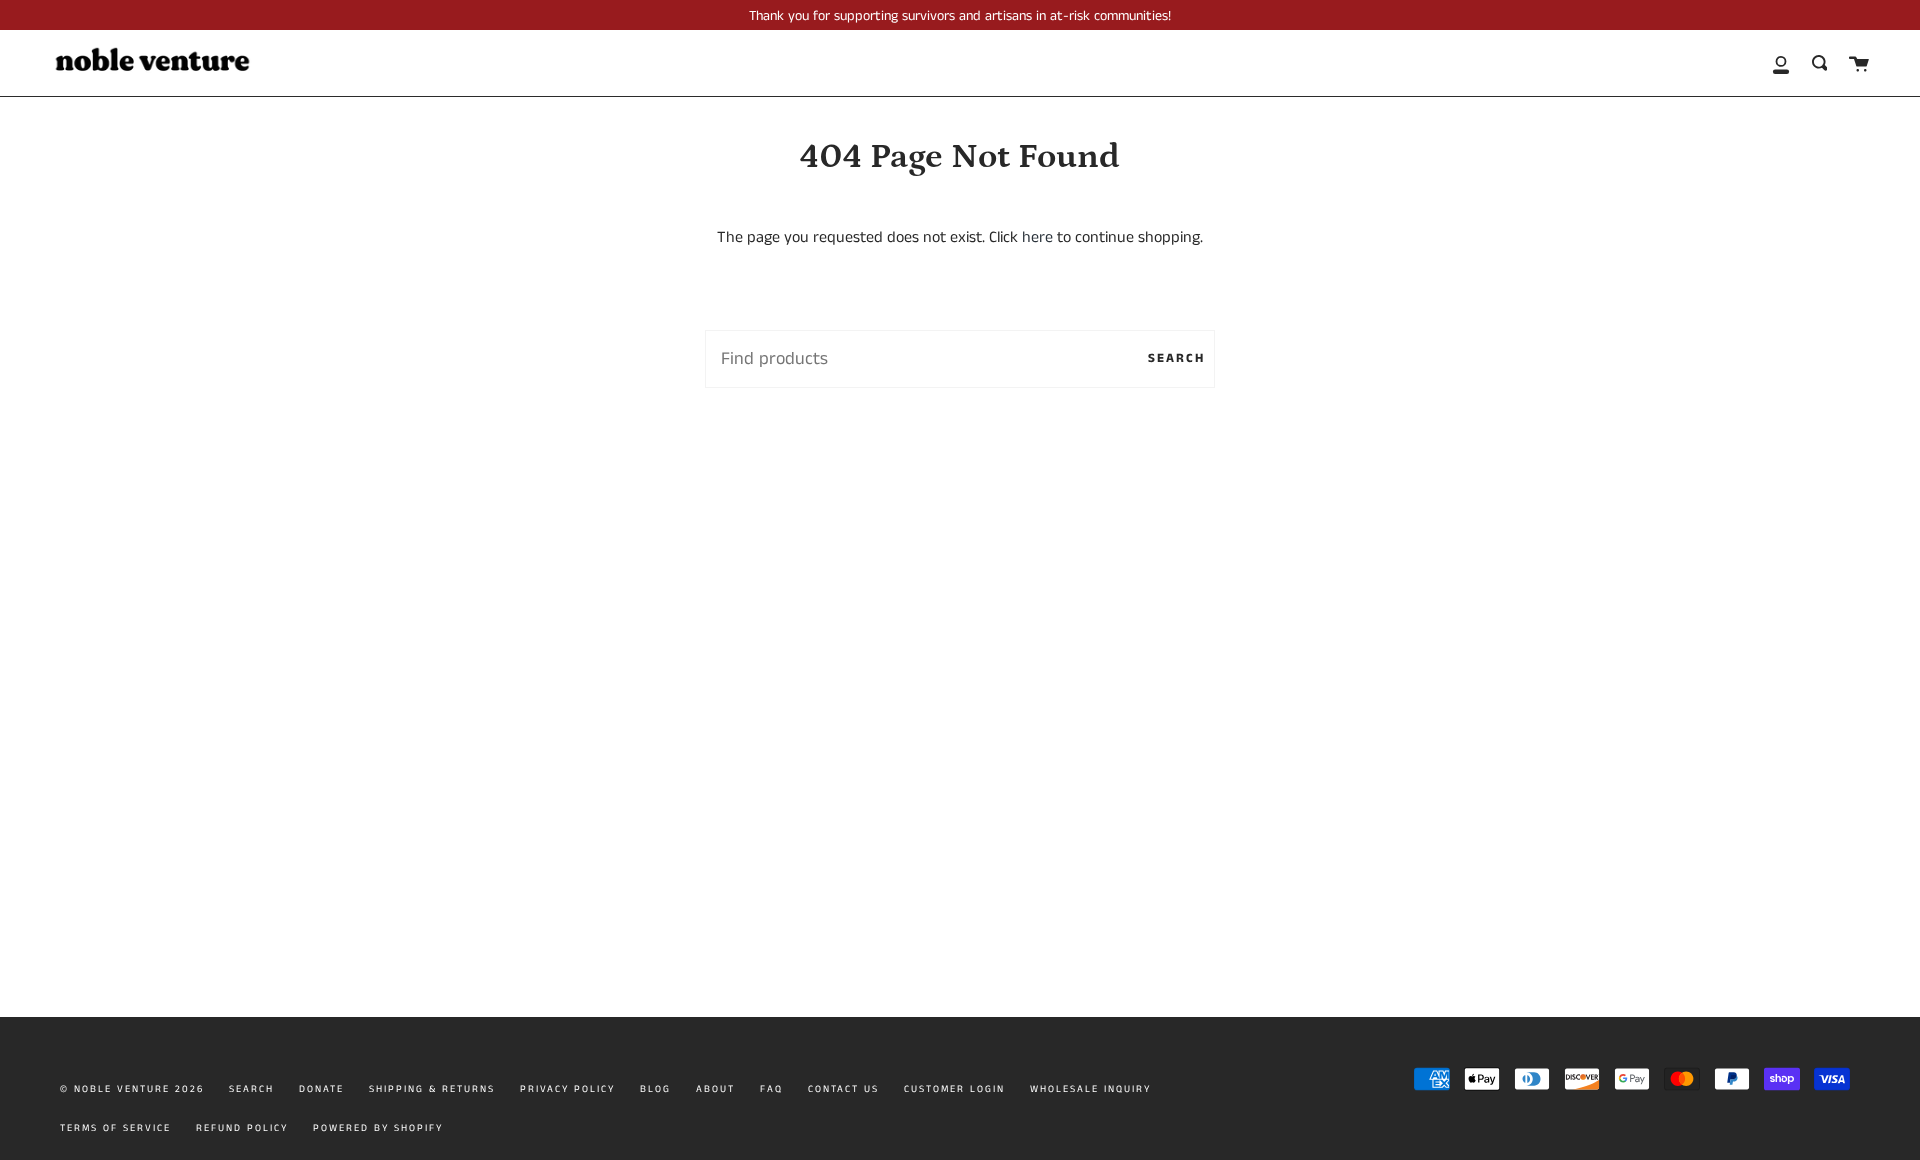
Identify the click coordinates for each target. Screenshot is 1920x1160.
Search (1176, 358)
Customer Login (954, 1089)
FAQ (771, 1089)
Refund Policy (242, 1128)
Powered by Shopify (378, 1128)
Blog (655, 1089)
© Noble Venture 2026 (132, 1089)
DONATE (321, 1089)
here (1037, 237)
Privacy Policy (567, 1089)
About (715, 1089)
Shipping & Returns (432, 1089)
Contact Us (843, 1089)
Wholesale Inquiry (1090, 1089)
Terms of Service (115, 1128)
